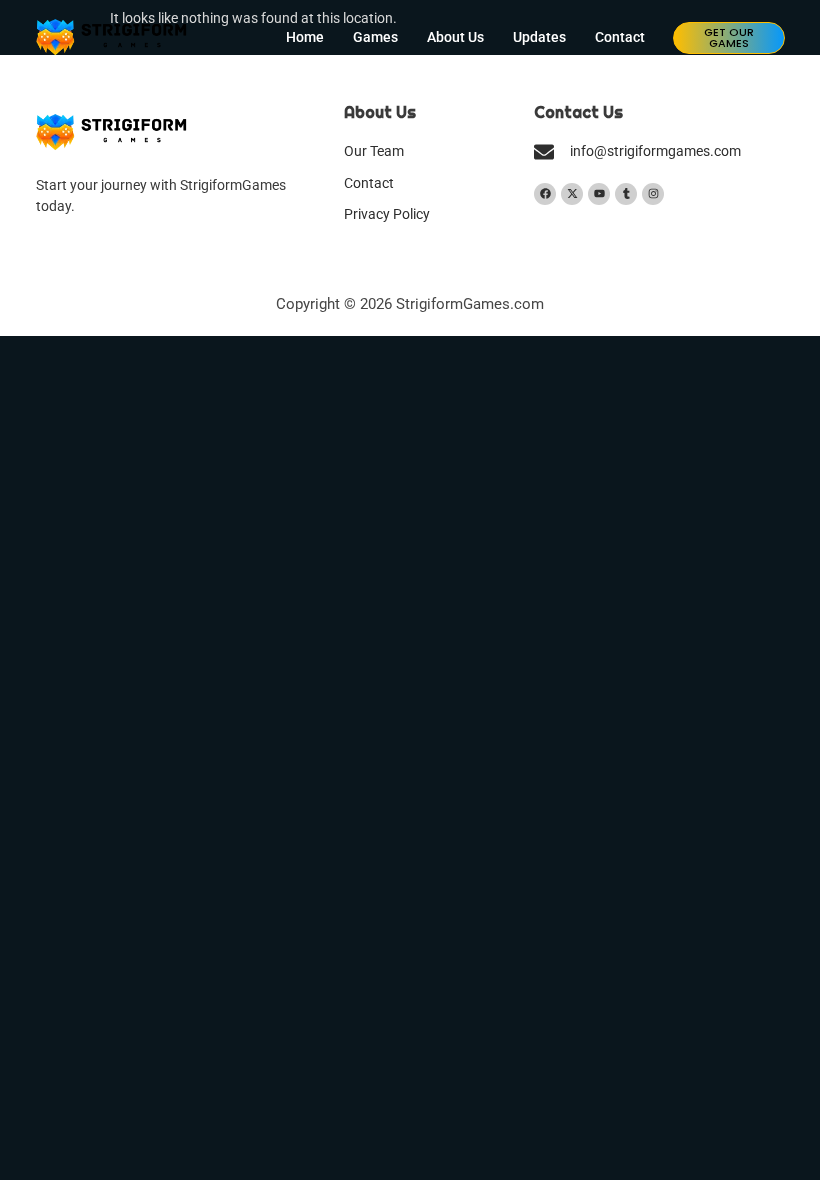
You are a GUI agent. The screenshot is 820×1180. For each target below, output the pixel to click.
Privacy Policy (387, 214)
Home (305, 37)
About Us (455, 37)
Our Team (374, 151)
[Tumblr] (626, 194)
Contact (620, 37)
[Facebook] (545, 194)
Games (375, 37)
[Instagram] (653, 194)
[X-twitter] (572, 194)
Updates (539, 37)
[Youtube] (599, 194)
